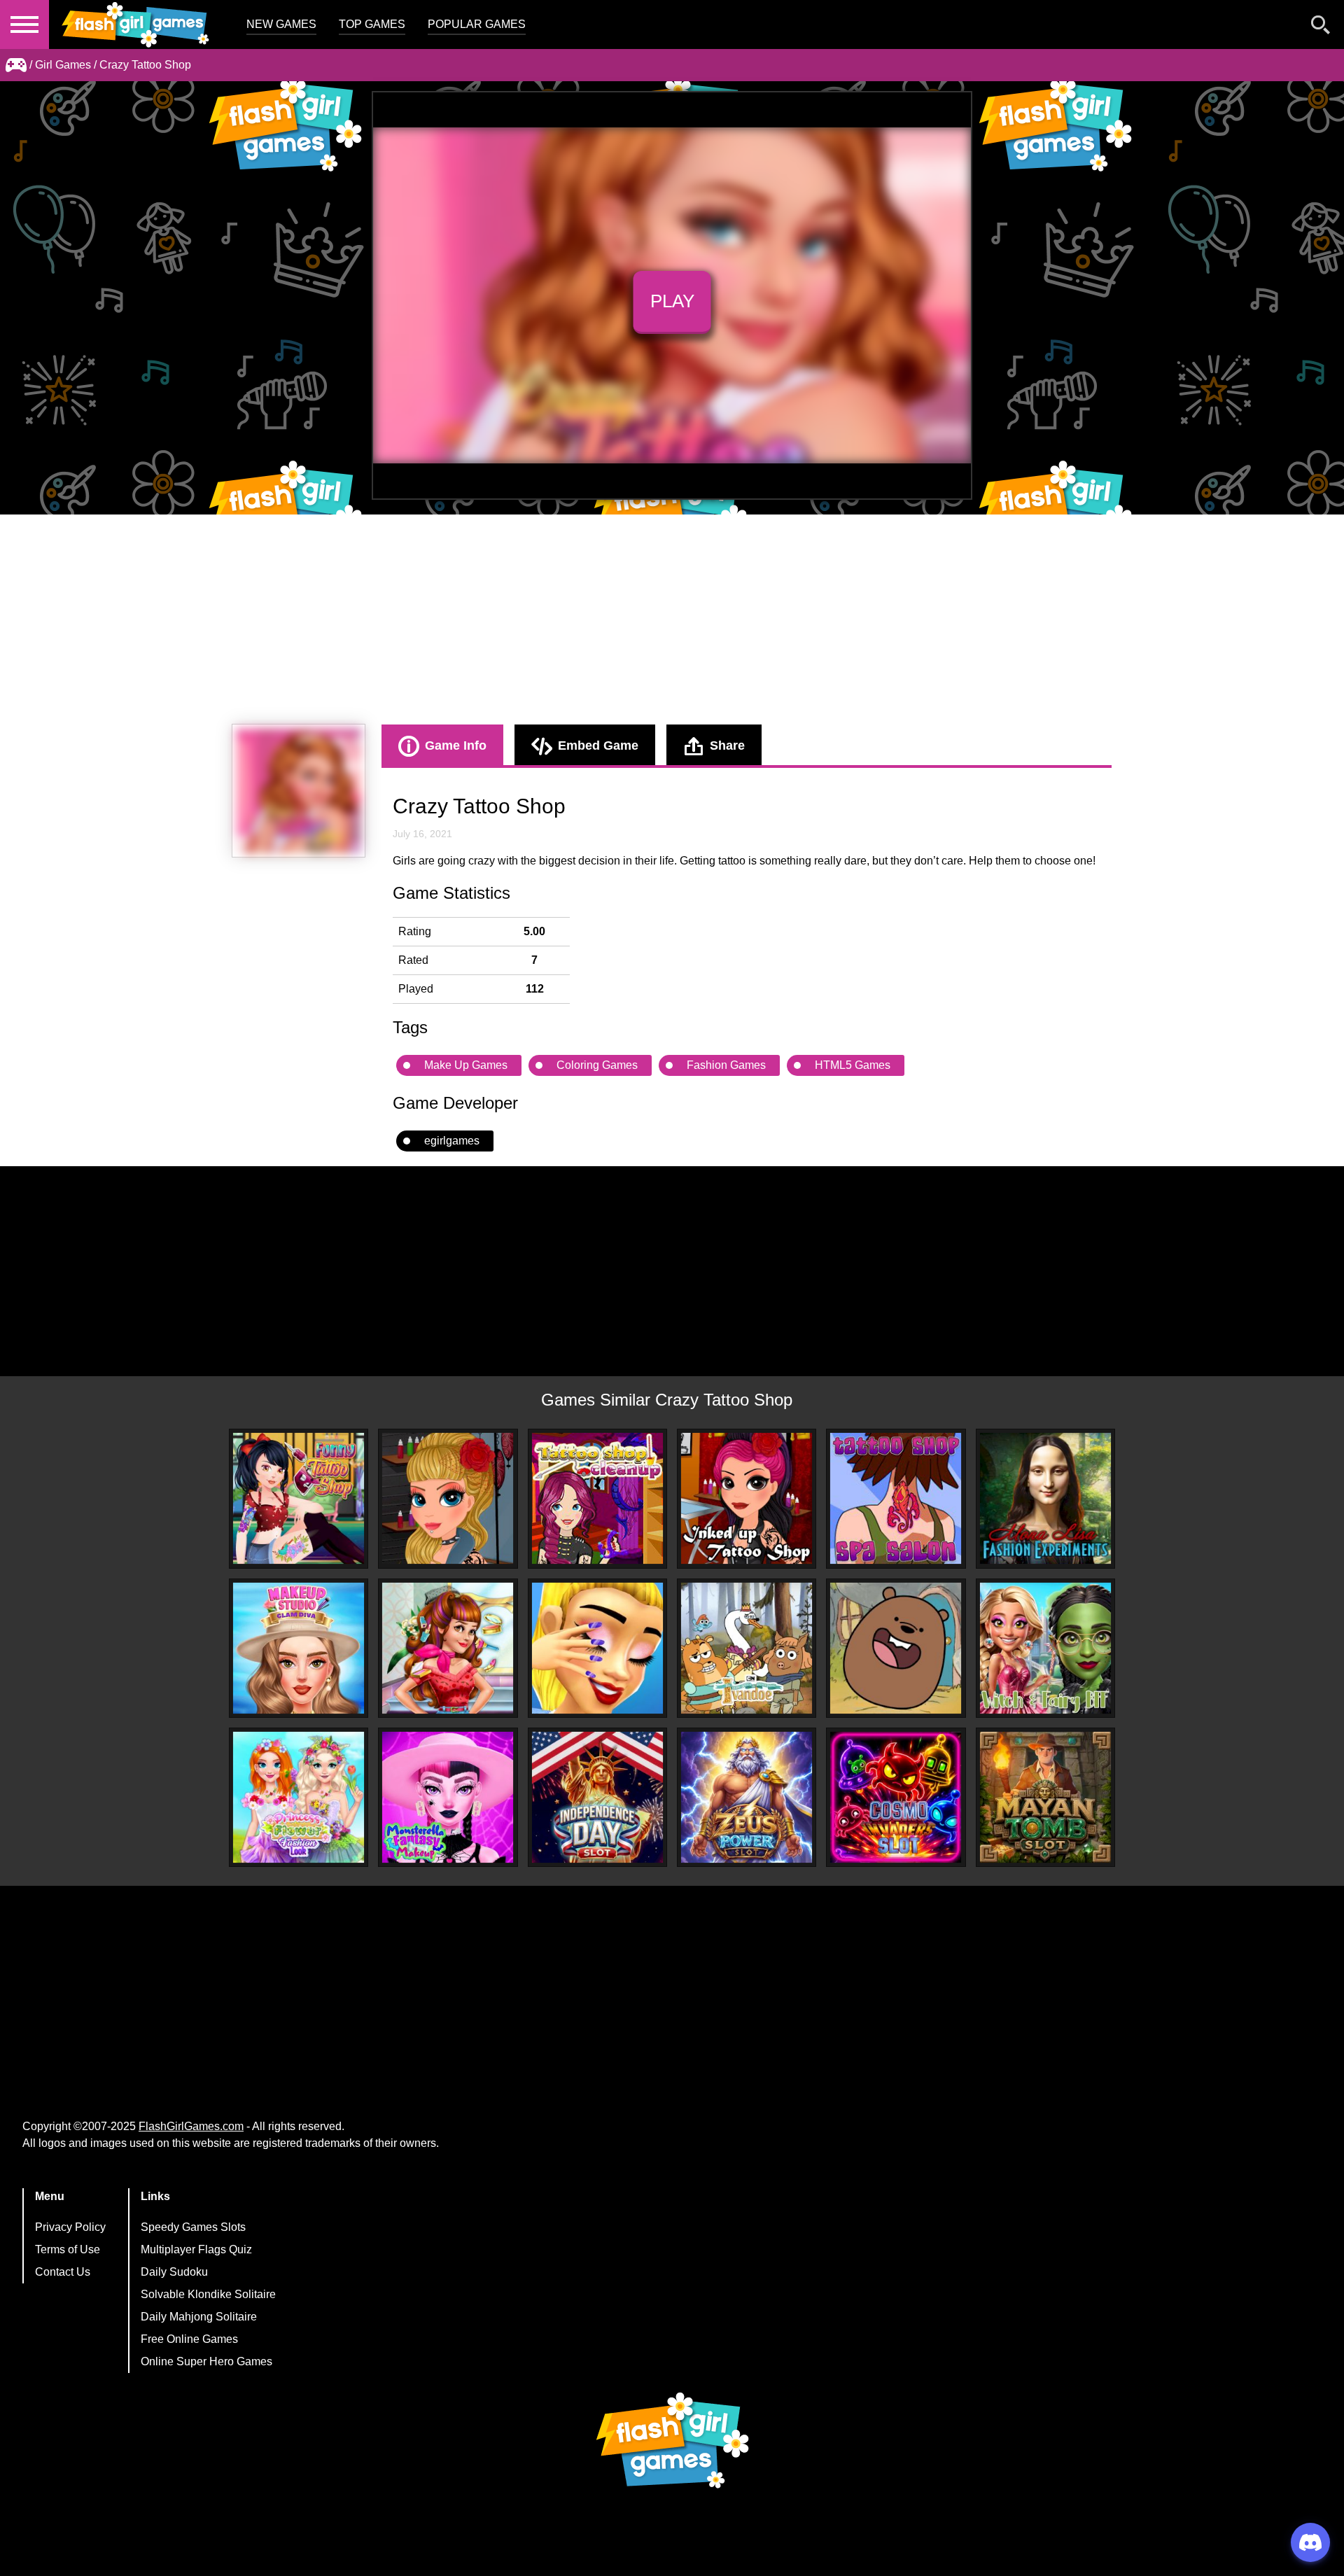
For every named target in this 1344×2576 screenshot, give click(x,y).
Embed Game (598, 745)
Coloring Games (597, 1065)
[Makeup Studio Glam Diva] (299, 1648)
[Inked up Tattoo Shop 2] (448, 1498)
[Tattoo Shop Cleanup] (597, 1498)
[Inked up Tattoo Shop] (747, 1498)
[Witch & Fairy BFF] (1045, 1648)
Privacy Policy (70, 2227)
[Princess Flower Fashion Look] (299, 1797)
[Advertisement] (672, 619)
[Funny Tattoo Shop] (299, 1498)
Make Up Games (466, 1065)
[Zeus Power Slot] (747, 1797)
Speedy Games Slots (193, 2227)
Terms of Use (68, 2249)
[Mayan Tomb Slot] (1045, 1797)
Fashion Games (726, 1065)
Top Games (372, 24)
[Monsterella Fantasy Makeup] (448, 1797)
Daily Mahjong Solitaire (199, 2317)
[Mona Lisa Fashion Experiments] (1045, 1498)
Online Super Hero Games (206, 2361)
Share (727, 745)
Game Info (456, 745)
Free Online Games (189, 2339)
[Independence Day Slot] (597, 1797)
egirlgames (452, 1141)
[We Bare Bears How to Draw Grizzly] (896, 1648)
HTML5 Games (853, 1065)
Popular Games (477, 24)
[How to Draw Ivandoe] (747, 1648)
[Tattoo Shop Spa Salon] (896, 1498)
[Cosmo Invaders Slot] (896, 1797)
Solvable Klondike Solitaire (208, 2294)
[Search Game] (1321, 28)
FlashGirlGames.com (191, 2126)
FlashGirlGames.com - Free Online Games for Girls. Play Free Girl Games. (136, 24)
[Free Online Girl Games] (16, 65)
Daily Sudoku (174, 2272)
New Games (281, 24)
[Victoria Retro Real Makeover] (448, 1648)
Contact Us (63, 2272)
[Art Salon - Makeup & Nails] (597, 1648)
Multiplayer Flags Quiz (196, 2249)
